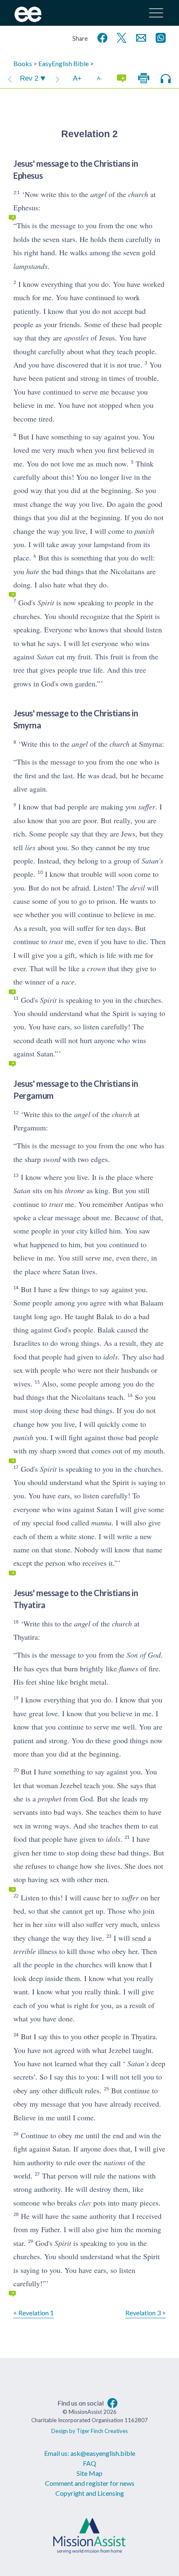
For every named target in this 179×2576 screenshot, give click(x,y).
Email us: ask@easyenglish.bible (90, 2453)
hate (33, 571)
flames (129, 1668)
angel (98, 194)
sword (52, 1159)
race (68, 982)
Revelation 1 (36, 2313)
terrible (25, 1951)
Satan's (152, 861)
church (138, 194)
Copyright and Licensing (90, 2493)
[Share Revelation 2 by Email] (139, 37)
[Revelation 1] (10, 79)
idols (111, 1357)
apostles (76, 338)
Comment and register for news (90, 2483)
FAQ (89, 2463)
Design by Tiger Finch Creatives (89, 2431)
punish (144, 531)
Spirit (46, 602)
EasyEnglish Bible (63, 63)
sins (50, 1924)
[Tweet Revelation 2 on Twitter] (120, 37)
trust (56, 941)
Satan (45, 656)
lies (30, 847)
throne (75, 1190)
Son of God (144, 1655)
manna (101, 1522)
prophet (50, 1799)
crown (96, 968)
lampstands (30, 266)
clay (85, 2203)
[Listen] (166, 79)
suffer (147, 807)
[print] (144, 79)
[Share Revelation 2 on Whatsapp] (159, 37)
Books (23, 63)
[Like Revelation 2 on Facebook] (101, 37)
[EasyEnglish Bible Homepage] (28, 19)
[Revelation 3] (57, 79)
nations (115, 2162)
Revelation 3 (143, 2313)
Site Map (89, 2473)
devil (138, 888)
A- (99, 78)
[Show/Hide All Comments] (122, 79)
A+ (77, 78)
